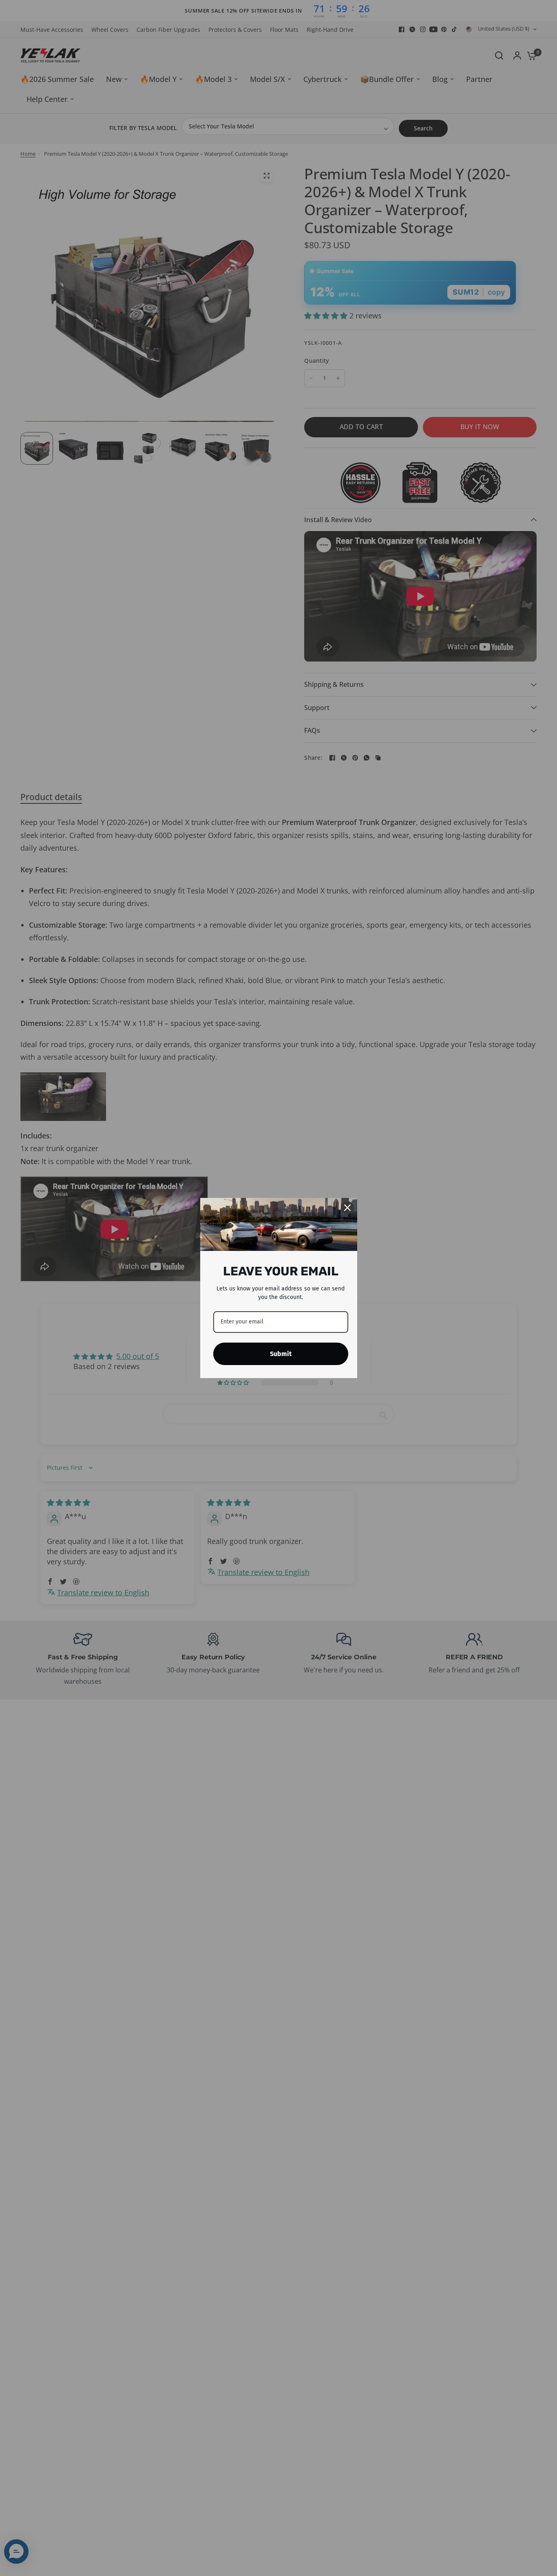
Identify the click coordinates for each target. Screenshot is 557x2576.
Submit (281, 1354)
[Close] (347, 1208)
